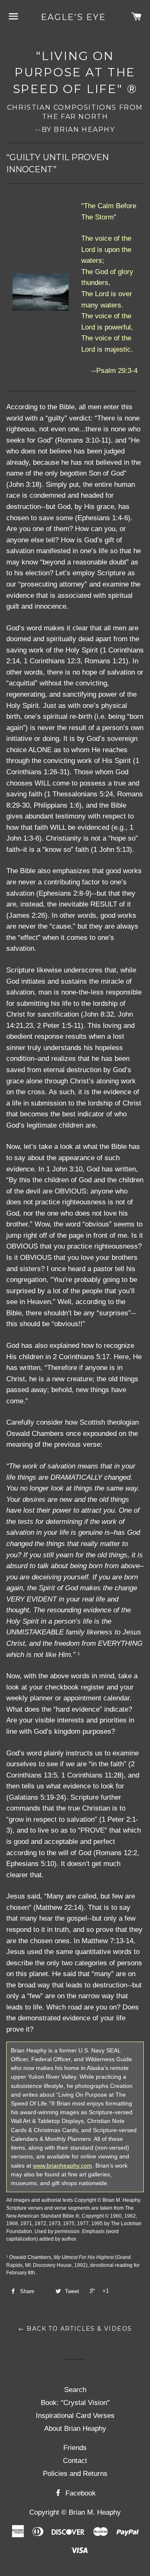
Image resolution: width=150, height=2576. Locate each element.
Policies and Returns (75, 2474)
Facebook (80, 2493)
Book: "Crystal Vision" (75, 2403)
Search (75, 2390)
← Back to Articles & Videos (75, 2329)
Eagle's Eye (73, 17)
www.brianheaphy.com (62, 2166)
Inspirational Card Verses (75, 2416)
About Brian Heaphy (75, 2429)
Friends (75, 2448)
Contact (75, 2461)
